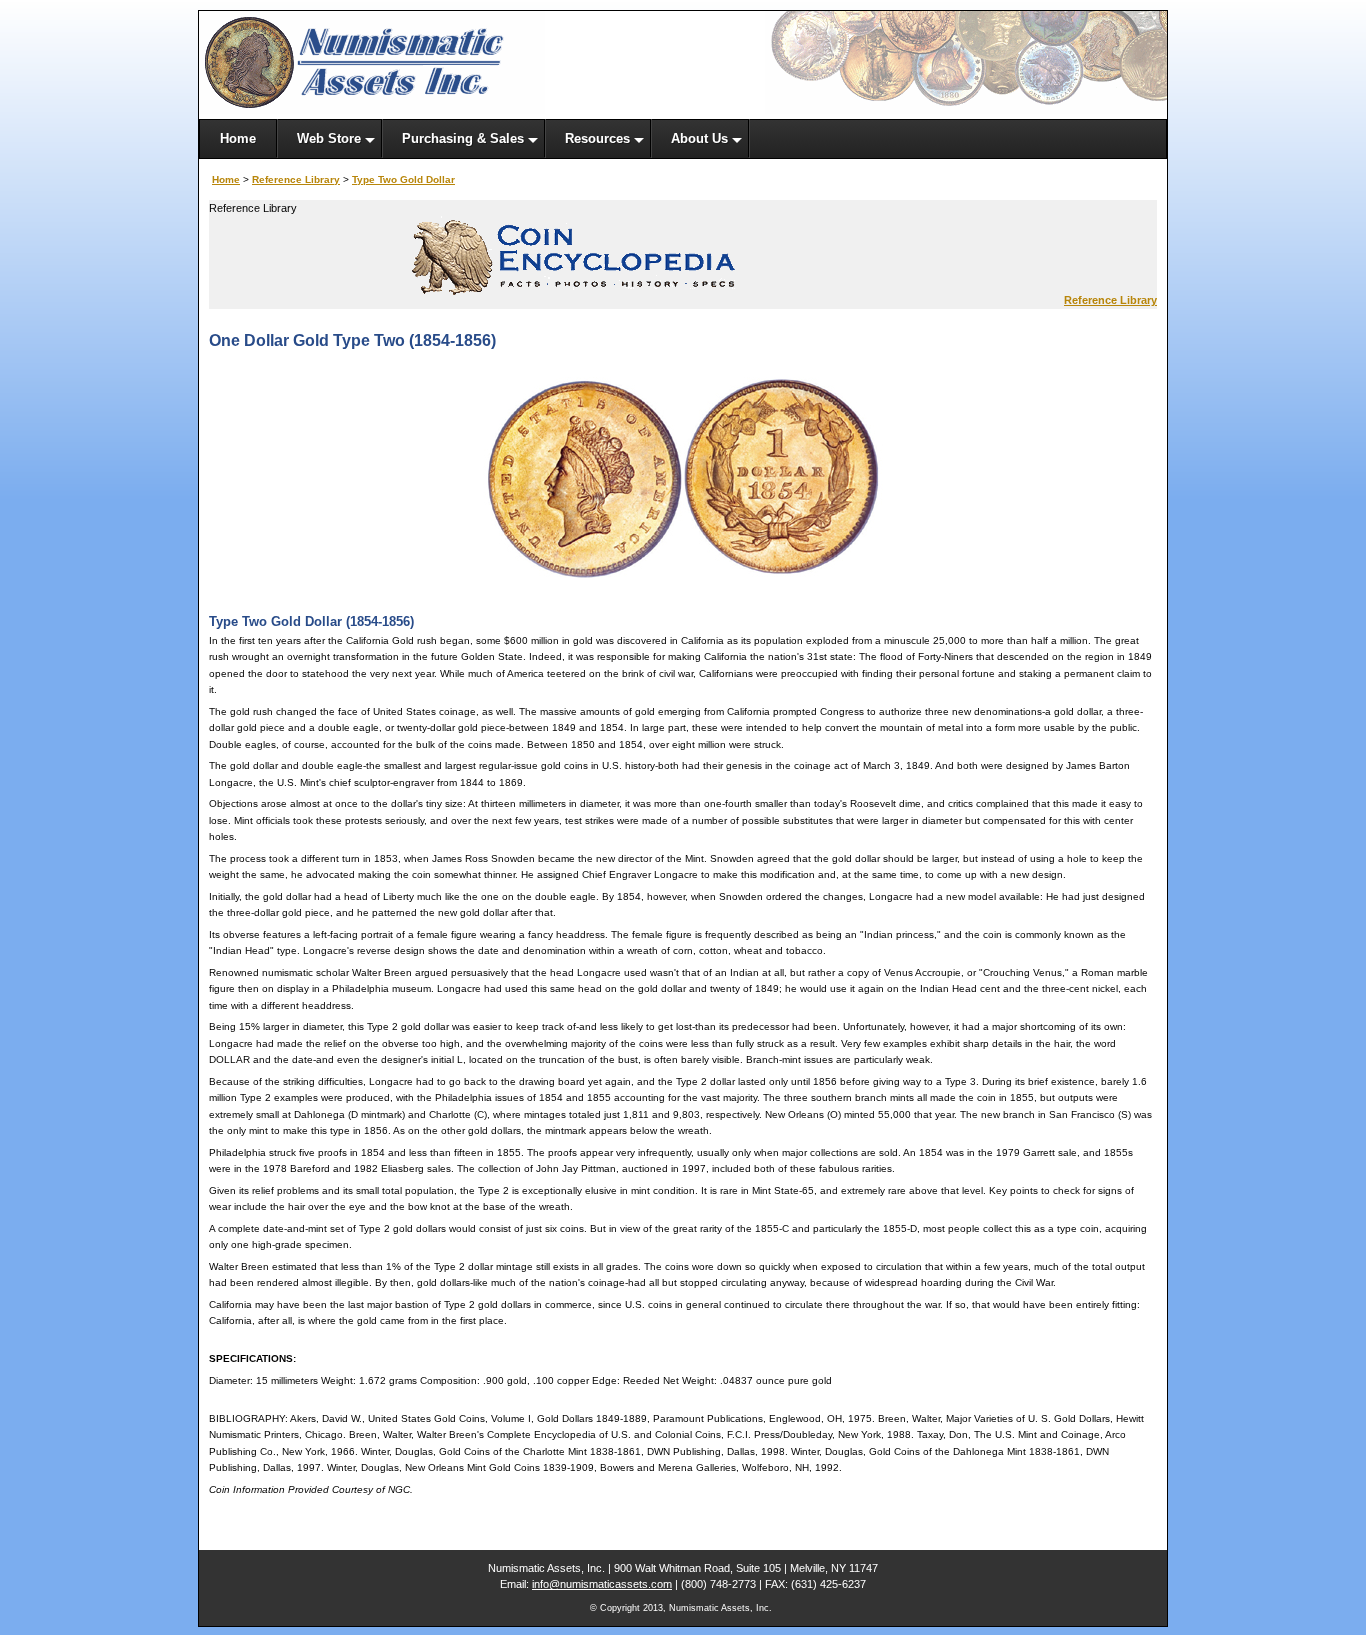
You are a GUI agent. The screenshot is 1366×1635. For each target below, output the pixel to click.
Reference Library (296, 179)
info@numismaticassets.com (602, 1584)
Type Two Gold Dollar (403, 179)
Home (226, 179)
